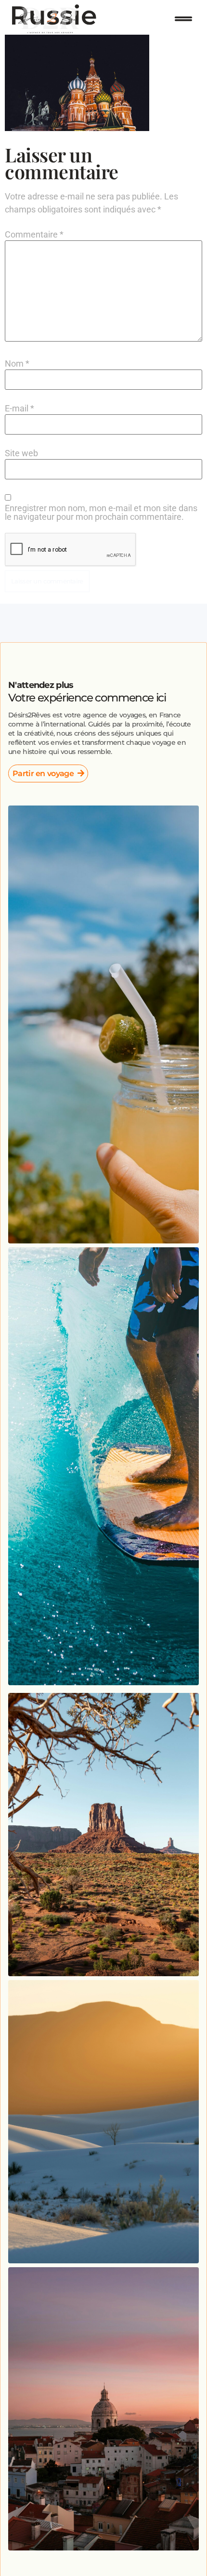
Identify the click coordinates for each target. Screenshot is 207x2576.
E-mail (19, 409)
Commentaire (34, 235)
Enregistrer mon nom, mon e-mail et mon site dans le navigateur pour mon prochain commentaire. (101, 513)
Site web (21, 453)
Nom (17, 364)
